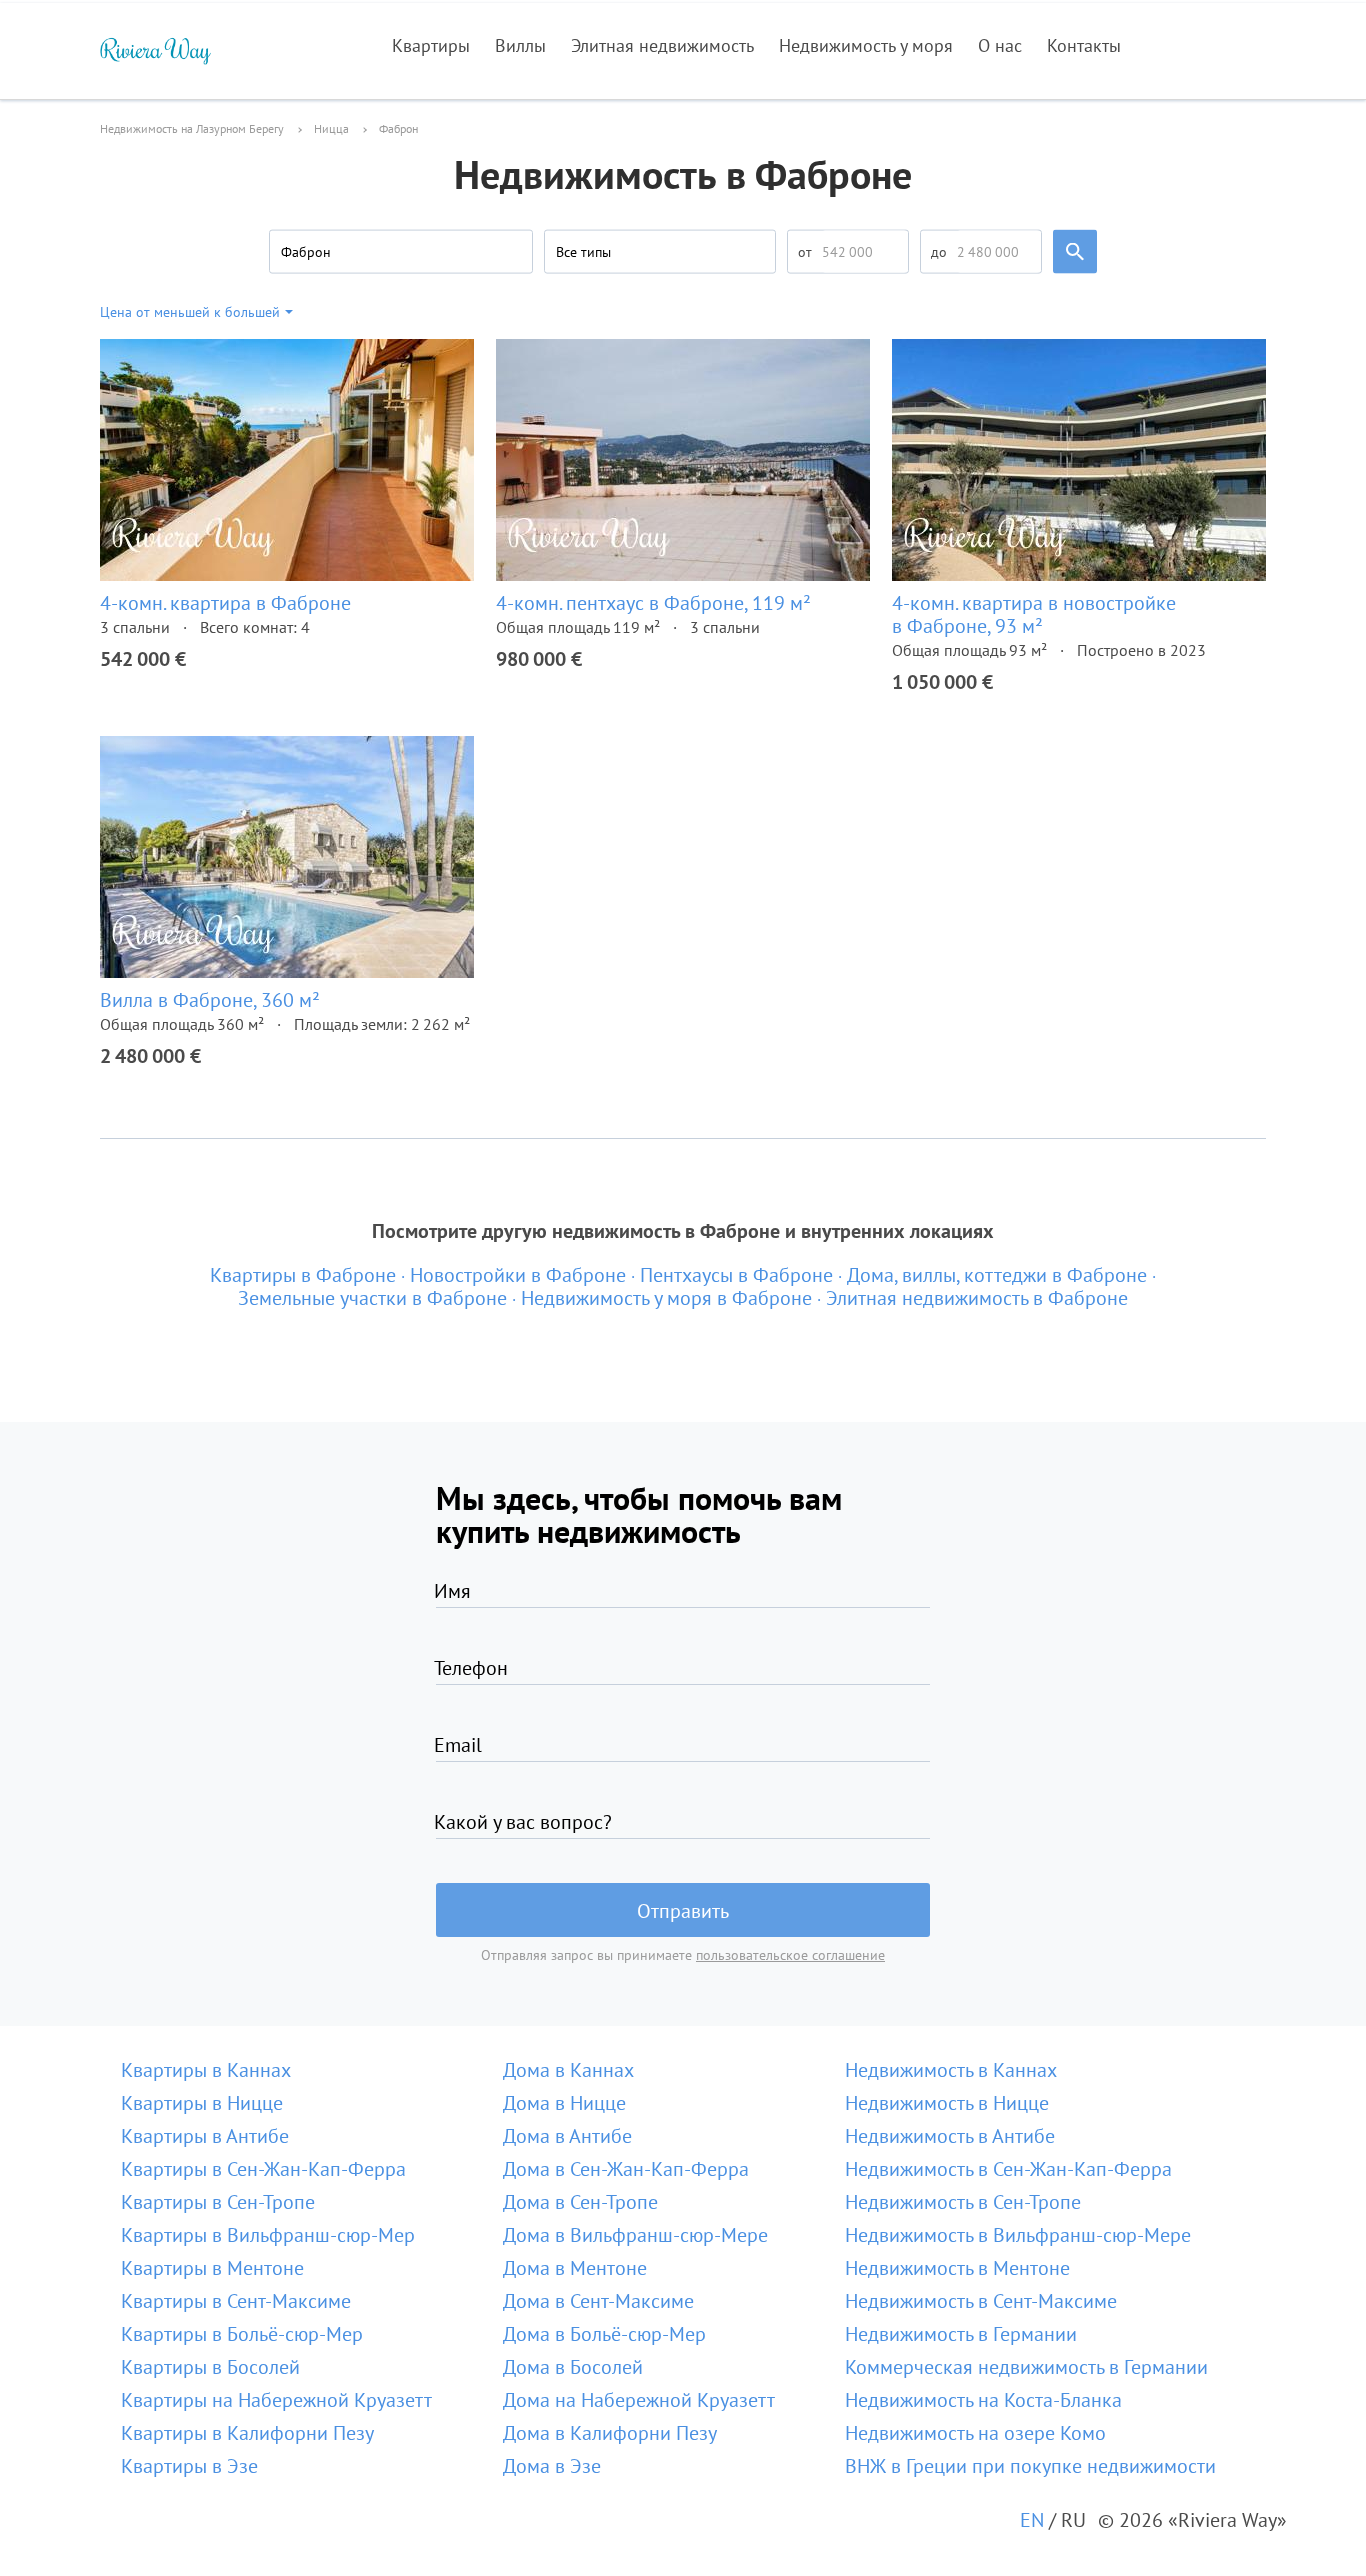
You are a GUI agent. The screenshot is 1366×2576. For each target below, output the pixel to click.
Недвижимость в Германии (961, 2334)
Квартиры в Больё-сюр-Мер (242, 2334)
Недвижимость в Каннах (951, 2070)
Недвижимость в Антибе (950, 2136)
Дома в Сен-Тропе (580, 2202)
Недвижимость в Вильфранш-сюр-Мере (1018, 2235)
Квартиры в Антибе (205, 2136)
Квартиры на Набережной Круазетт (276, 2400)
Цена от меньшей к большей (190, 312)
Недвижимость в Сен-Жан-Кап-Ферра (1008, 2169)
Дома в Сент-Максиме (598, 2301)
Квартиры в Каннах (206, 2070)
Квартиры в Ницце (202, 2103)
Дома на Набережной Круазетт (639, 2400)
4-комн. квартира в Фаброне (225, 603)
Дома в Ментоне (575, 2268)
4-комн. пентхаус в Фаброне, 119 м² (653, 603)
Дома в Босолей (573, 2367)
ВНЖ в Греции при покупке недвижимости (1030, 2466)
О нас (1000, 45)
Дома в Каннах (568, 2070)
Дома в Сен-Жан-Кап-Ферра (626, 2169)
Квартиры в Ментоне (212, 2268)
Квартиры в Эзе (189, 2466)
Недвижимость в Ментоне (957, 2268)
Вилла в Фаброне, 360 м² (210, 1000)
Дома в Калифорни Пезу (610, 2433)
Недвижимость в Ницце (947, 2103)
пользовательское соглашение (790, 1955)
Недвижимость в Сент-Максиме (981, 2301)
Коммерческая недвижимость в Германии (1026, 2367)
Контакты (1084, 45)
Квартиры (431, 45)
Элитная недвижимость (662, 45)
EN (1032, 2520)
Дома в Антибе (567, 2136)
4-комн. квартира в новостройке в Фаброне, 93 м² (1034, 614)
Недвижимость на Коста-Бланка (983, 2400)
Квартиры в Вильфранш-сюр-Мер (268, 2235)
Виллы (520, 45)
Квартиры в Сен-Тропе (218, 2202)
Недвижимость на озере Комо (975, 2433)
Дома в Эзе (552, 2466)
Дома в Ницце (564, 2103)
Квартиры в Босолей (210, 2367)
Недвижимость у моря (866, 45)
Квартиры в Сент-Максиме (236, 2301)
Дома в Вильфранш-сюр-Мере (635, 2235)
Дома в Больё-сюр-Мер (604, 2334)
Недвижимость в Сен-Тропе (963, 2202)
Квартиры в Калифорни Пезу (247, 2433)
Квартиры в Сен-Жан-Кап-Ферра (263, 2169)
